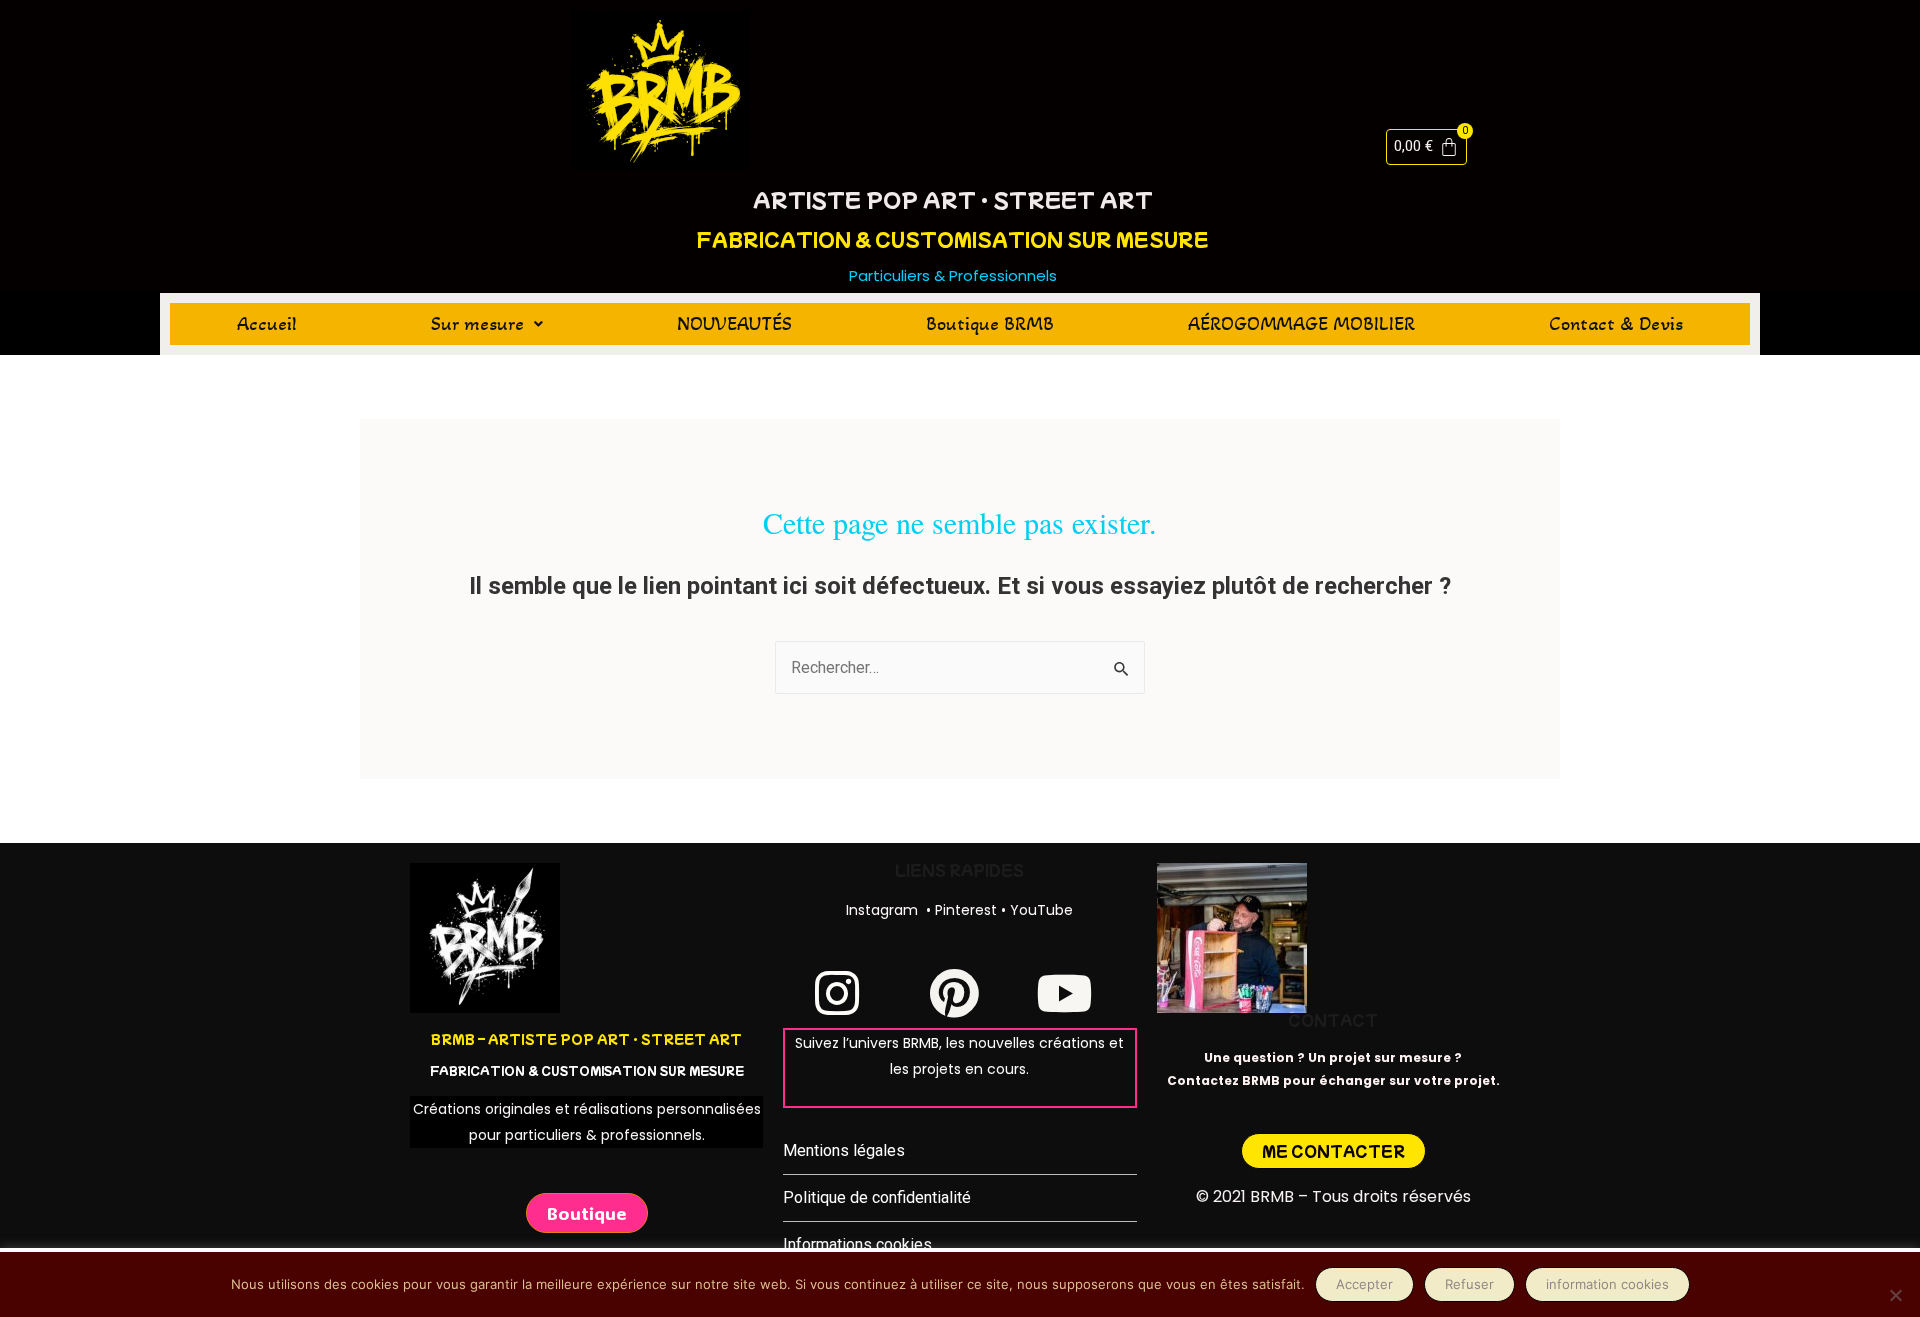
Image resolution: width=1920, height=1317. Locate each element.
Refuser (1469, 1284)
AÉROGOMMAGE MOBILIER (1301, 324)
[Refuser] (1895, 1295)
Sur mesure (477, 324)
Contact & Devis (1616, 324)
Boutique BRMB (990, 324)
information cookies (1607, 1284)
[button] (487, 324)
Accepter (1364, 1284)
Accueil (267, 324)
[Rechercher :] (960, 667)
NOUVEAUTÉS (734, 324)
